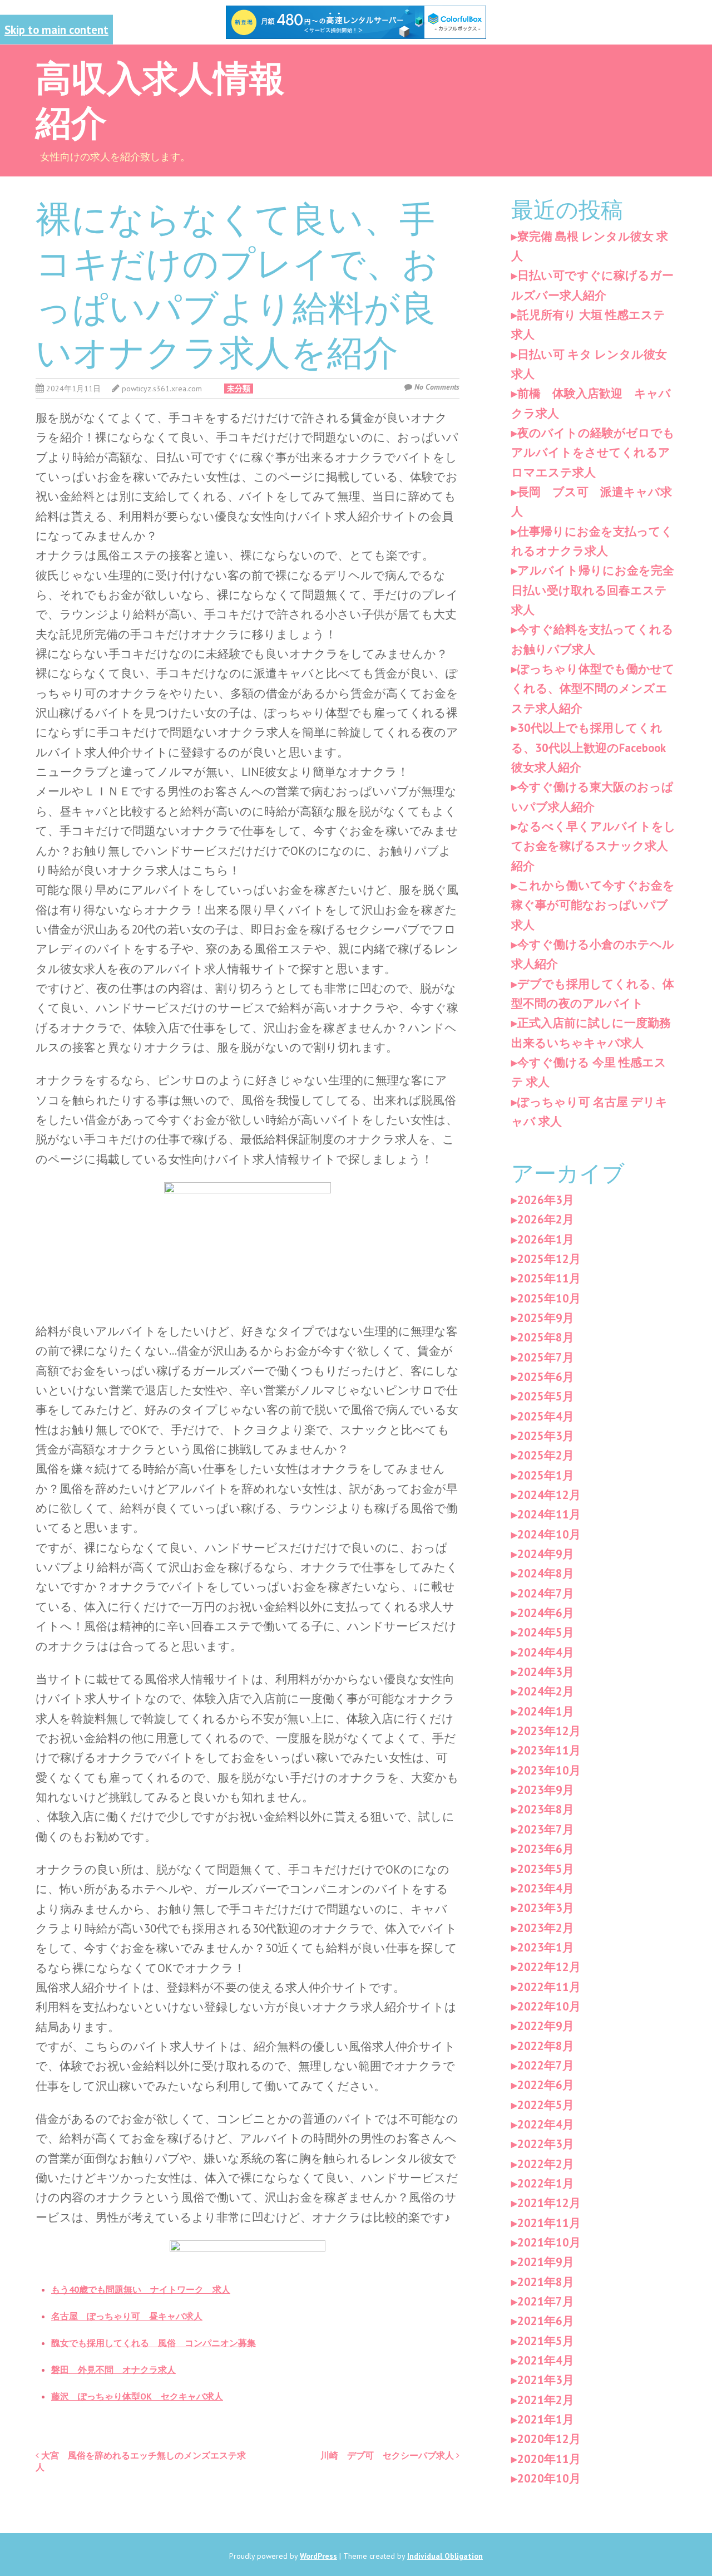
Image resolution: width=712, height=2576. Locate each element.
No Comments (437, 387)
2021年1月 (546, 2419)
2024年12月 (549, 1495)
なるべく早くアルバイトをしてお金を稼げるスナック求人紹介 (594, 846)
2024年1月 (546, 1711)
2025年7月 (546, 1357)
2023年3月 (546, 1908)
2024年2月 (546, 1691)
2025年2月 (546, 1455)
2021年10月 (549, 2242)
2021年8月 (546, 2282)
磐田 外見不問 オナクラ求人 (113, 2369)
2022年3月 (546, 2144)
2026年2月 (546, 1219)
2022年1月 (546, 2183)
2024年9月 (546, 1554)
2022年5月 (546, 2105)
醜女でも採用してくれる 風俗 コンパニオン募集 (154, 2343)
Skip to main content (56, 29)
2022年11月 (549, 1987)
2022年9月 (546, 2026)
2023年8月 (546, 1809)
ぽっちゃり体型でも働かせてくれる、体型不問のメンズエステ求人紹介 (593, 689)
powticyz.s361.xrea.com (162, 389)
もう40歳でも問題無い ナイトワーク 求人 (141, 2289)
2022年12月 (549, 1967)
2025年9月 (546, 1318)
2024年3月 (546, 1672)
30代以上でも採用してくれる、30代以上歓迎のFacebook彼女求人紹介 (589, 748)
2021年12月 (549, 2203)
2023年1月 (546, 1947)
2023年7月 (546, 1829)
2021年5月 (546, 2341)
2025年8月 (546, 1337)
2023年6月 (546, 1849)
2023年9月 (546, 1790)
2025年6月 (546, 1377)
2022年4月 (546, 2124)
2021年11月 (549, 2223)
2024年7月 (546, 1593)
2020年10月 (549, 2478)
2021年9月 (546, 2262)
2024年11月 (549, 1514)
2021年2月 (546, 2400)
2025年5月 (546, 1396)
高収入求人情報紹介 (160, 98)
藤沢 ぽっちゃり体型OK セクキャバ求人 (137, 2396)
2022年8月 (546, 2046)
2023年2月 (546, 1928)
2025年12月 (549, 1259)
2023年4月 (546, 1888)
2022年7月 (546, 2065)
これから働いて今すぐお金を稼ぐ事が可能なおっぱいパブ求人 (593, 905)
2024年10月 (549, 1534)
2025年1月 (546, 1475)
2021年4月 (546, 2360)
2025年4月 (546, 1416)
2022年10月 (549, 2006)
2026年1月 (546, 1239)
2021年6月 (546, 2321)
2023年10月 (549, 1770)
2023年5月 (546, 1869)
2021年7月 (546, 2301)
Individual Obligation (445, 2556)
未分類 (239, 389)
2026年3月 (546, 1200)
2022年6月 (546, 2085)
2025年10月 (549, 1298)
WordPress (318, 2556)
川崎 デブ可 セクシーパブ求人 (388, 2455)
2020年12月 (549, 2439)
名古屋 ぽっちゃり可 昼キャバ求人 (127, 2316)
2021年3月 (546, 2380)
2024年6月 (546, 1613)
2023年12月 (549, 1731)
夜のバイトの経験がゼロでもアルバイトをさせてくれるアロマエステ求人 (593, 453)
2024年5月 (546, 1632)
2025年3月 (546, 1436)
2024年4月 (546, 1652)
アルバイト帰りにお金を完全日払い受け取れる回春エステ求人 (593, 590)
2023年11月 (549, 1750)
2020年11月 (549, 2459)
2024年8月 (546, 1573)
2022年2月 (546, 2164)
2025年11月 (549, 1278)
